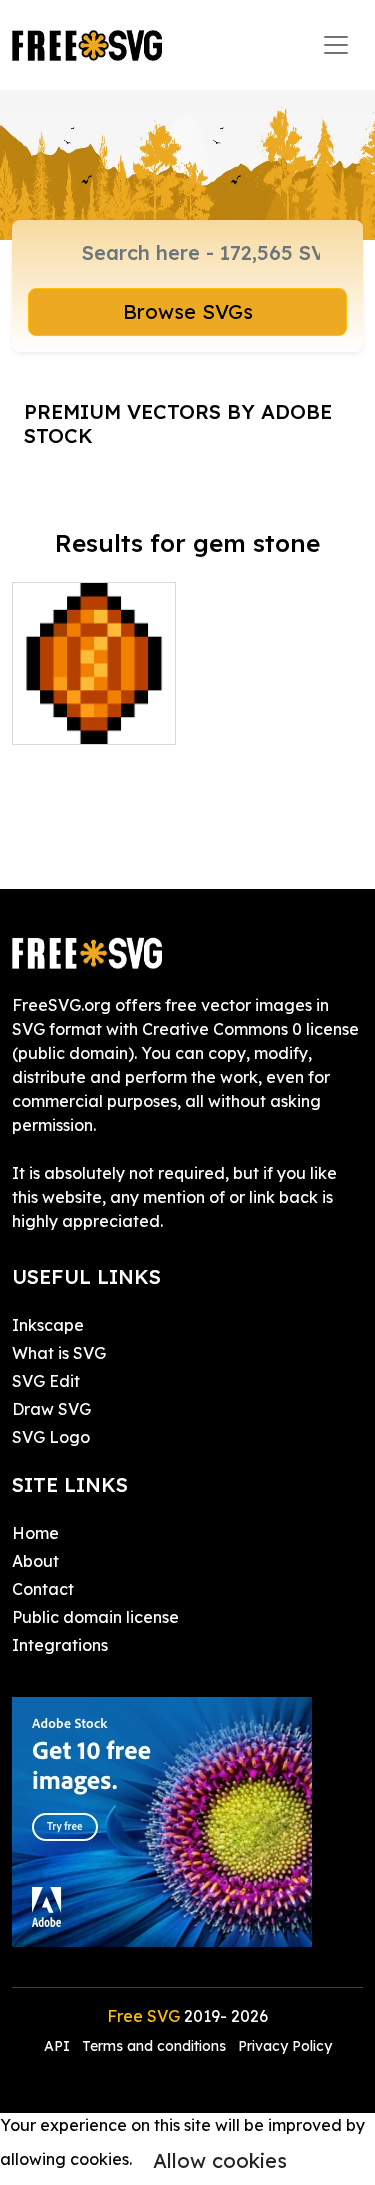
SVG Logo (51, 1437)
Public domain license (95, 1617)
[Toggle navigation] (336, 45)
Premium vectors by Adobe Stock (178, 423)
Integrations (60, 1645)
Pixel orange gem (94, 705)
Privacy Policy (285, 2046)
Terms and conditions (154, 2046)
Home (35, 1533)
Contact (43, 1589)
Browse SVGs (188, 311)
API (59, 2046)
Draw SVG (51, 1409)
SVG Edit (46, 1381)
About (35, 1561)
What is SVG (59, 1353)
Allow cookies (220, 2160)
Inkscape (48, 1325)
